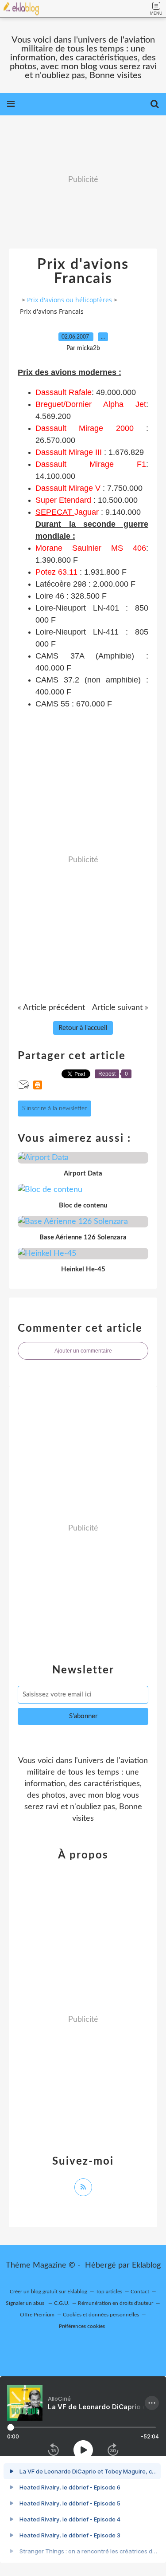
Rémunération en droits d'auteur (116, 2303)
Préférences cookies (82, 2326)
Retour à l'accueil (83, 1028)
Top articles (109, 2292)
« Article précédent (51, 1008)
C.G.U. (62, 2303)
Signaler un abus (26, 2303)
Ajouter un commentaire (83, 1351)
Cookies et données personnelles (101, 2315)
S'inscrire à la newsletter (54, 1109)
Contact (140, 2292)
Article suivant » (120, 1008)
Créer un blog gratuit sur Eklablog (48, 2292)
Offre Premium (37, 2315)
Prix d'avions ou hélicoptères (69, 300)
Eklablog (146, 2265)
